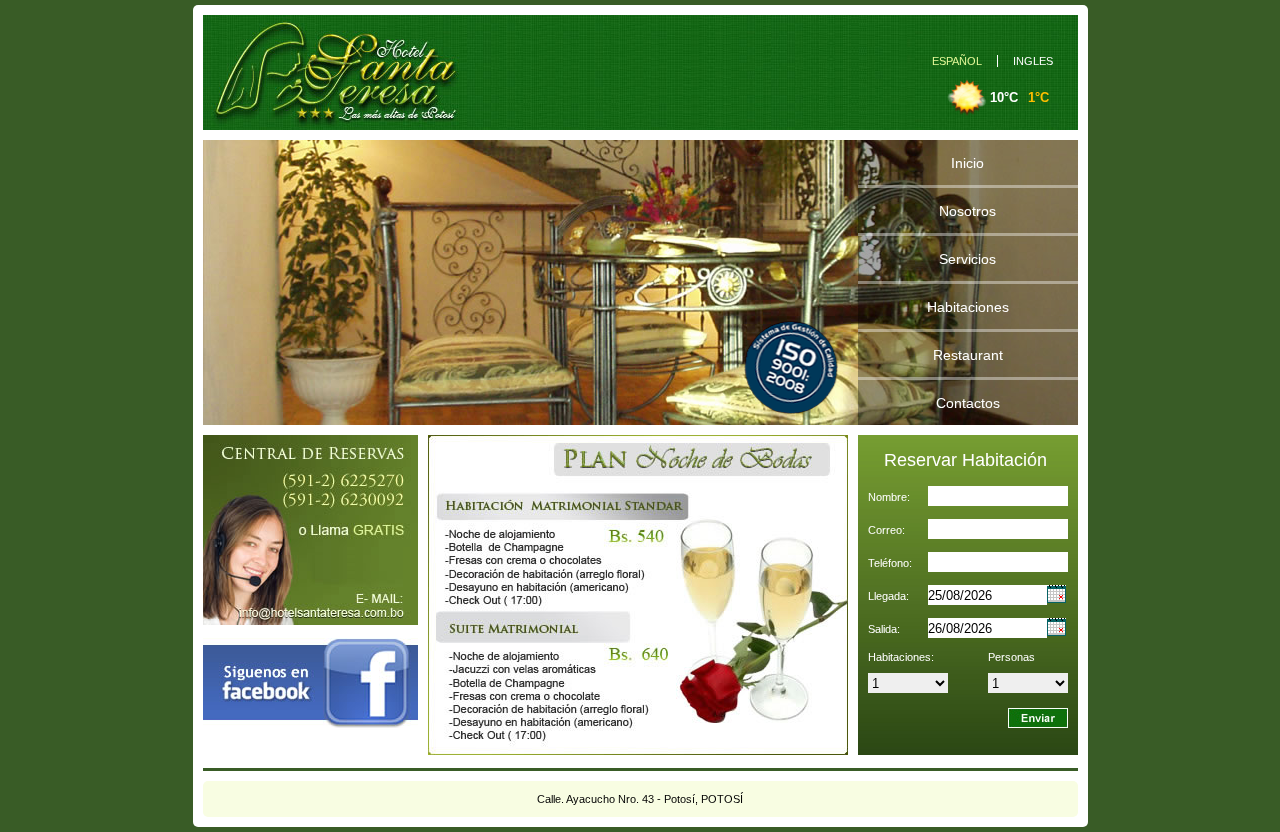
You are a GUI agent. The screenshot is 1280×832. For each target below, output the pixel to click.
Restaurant (968, 355)
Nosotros (967, 211)
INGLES (1033, 61)
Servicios (967, 259)
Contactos (968, 403)
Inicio (967, 163)
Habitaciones (968, 307)
